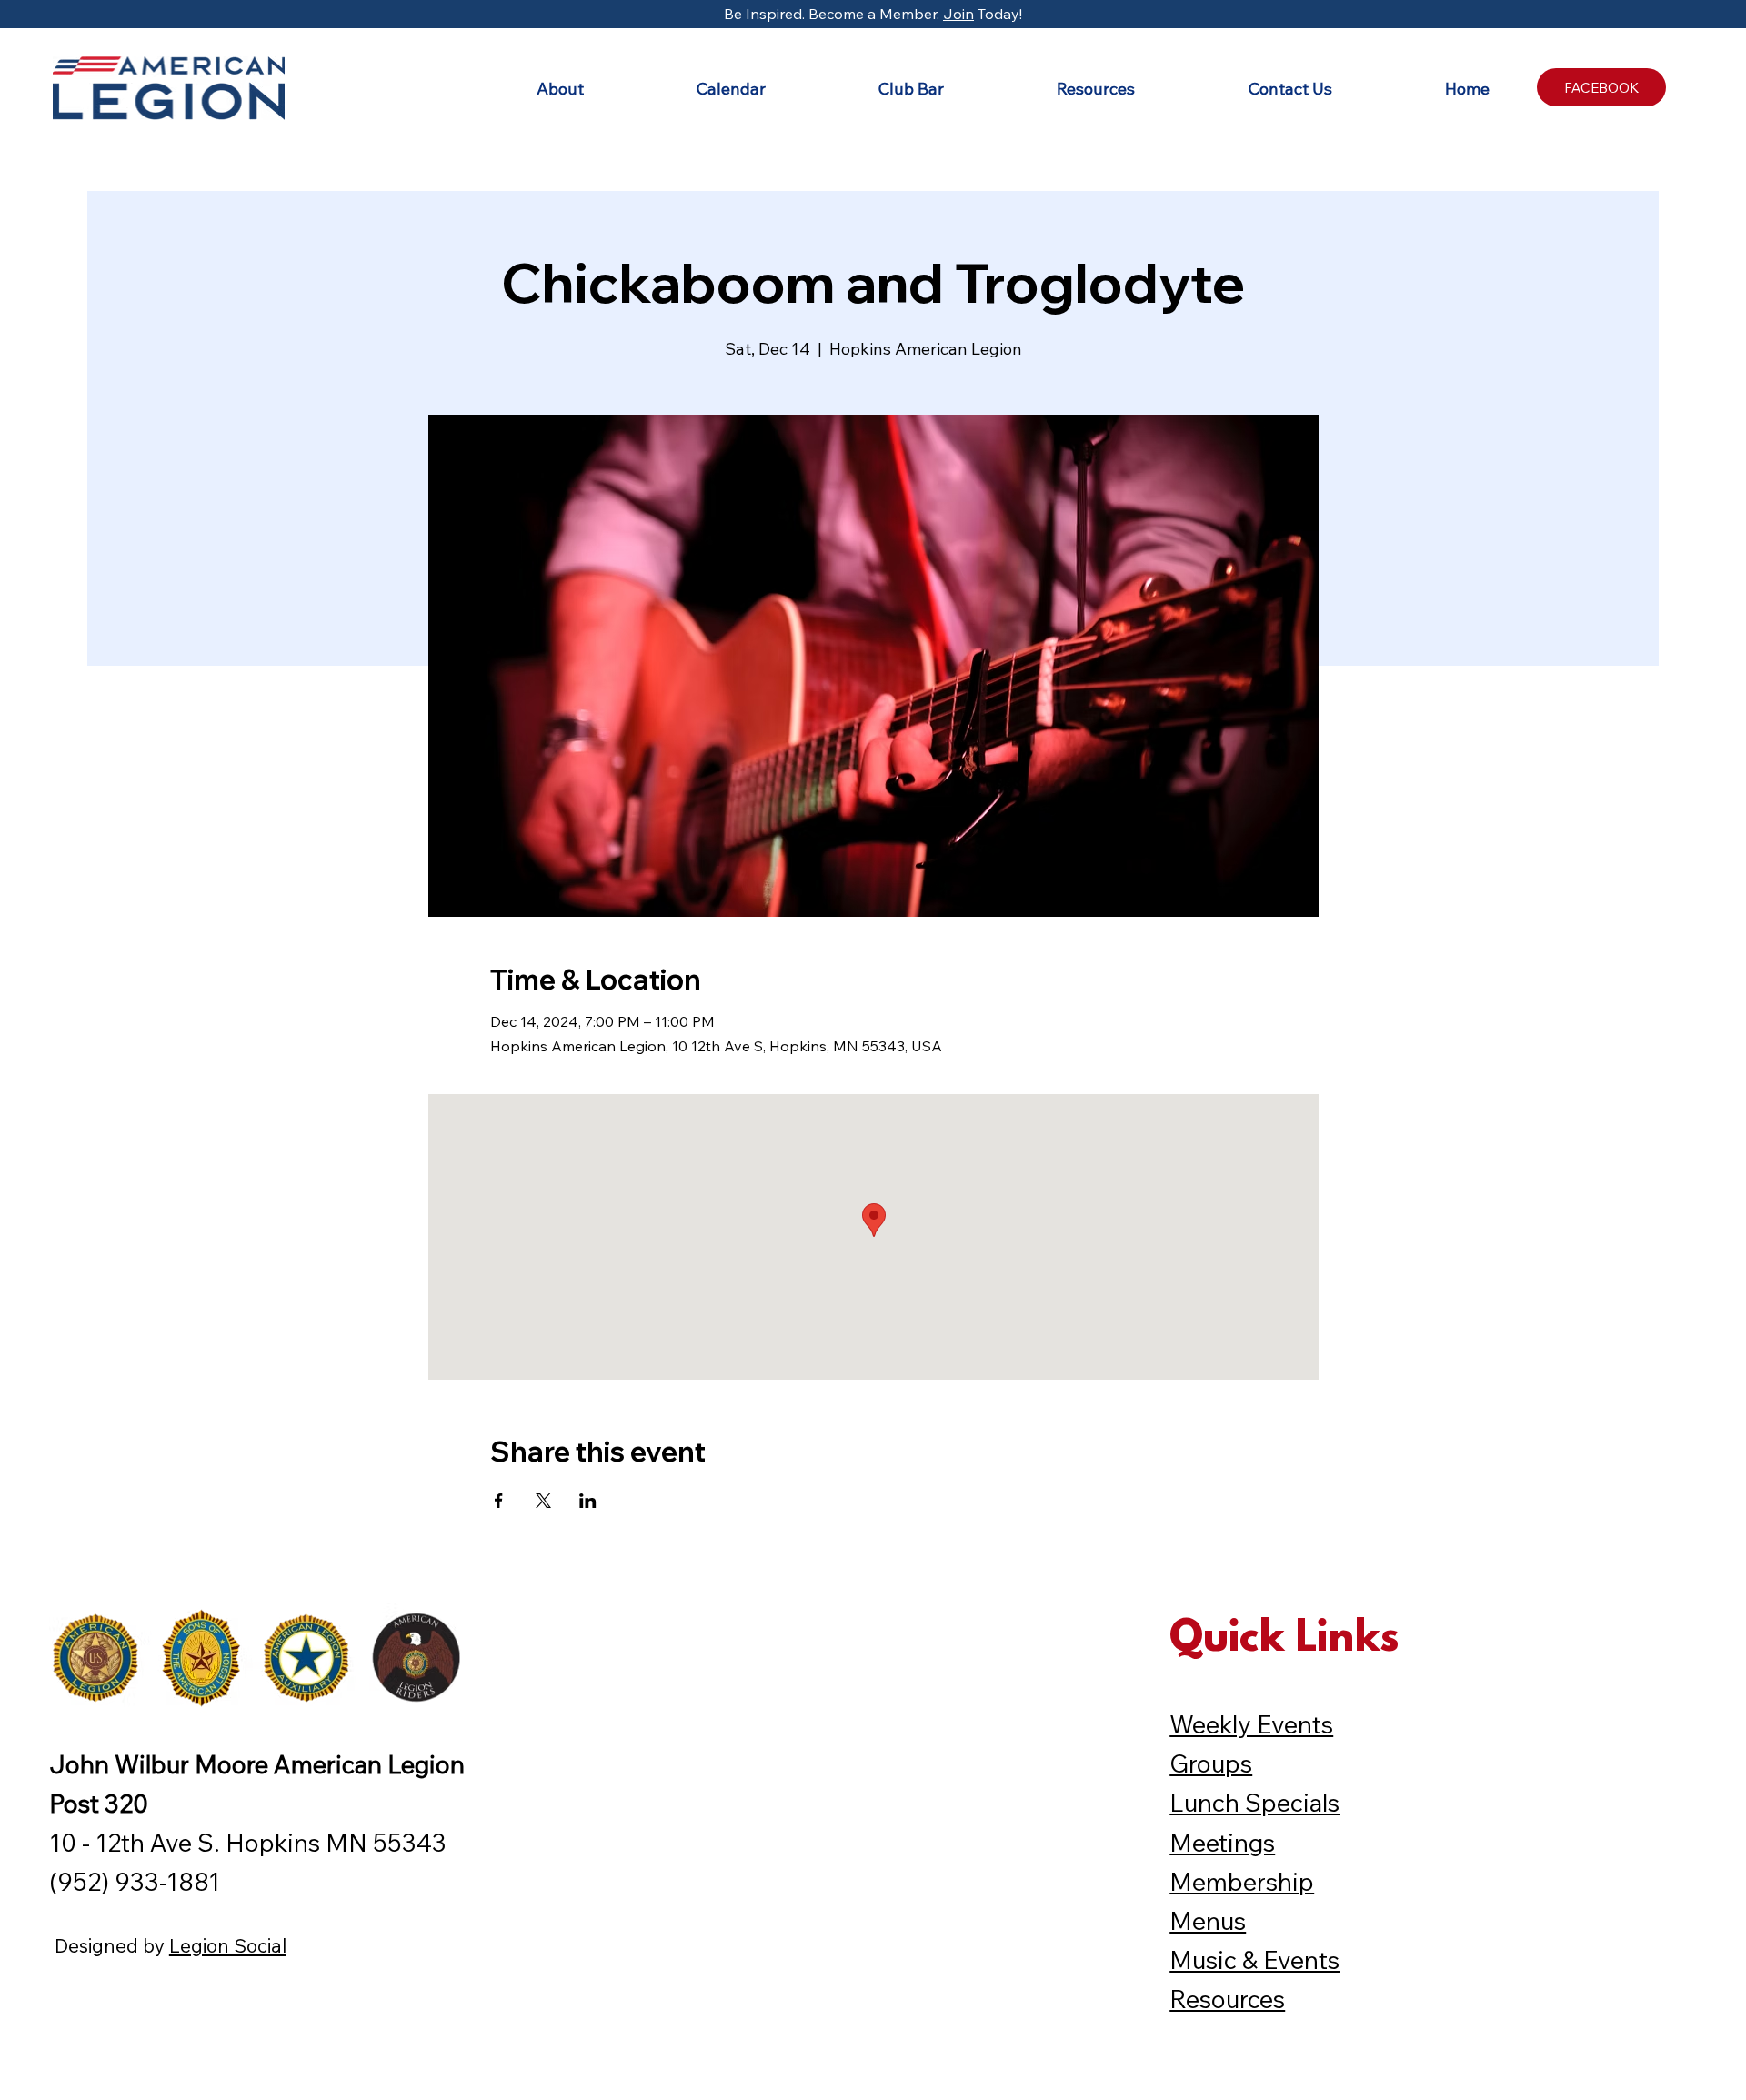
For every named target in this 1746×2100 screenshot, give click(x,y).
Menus (1208, 1921)
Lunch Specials (1254, 1803)
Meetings (1222, 1843)
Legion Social (228, 1945)
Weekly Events (1251, 1724)
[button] (516, 89)
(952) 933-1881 (135, 1882)
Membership (1242, 1882)
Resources (1227, 1999)
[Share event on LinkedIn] (588, 1501)
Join (958, 14)
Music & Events (1254, 1960)
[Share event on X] (543, 1501)
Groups (1211, 1763)
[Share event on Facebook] (499, 1501)
